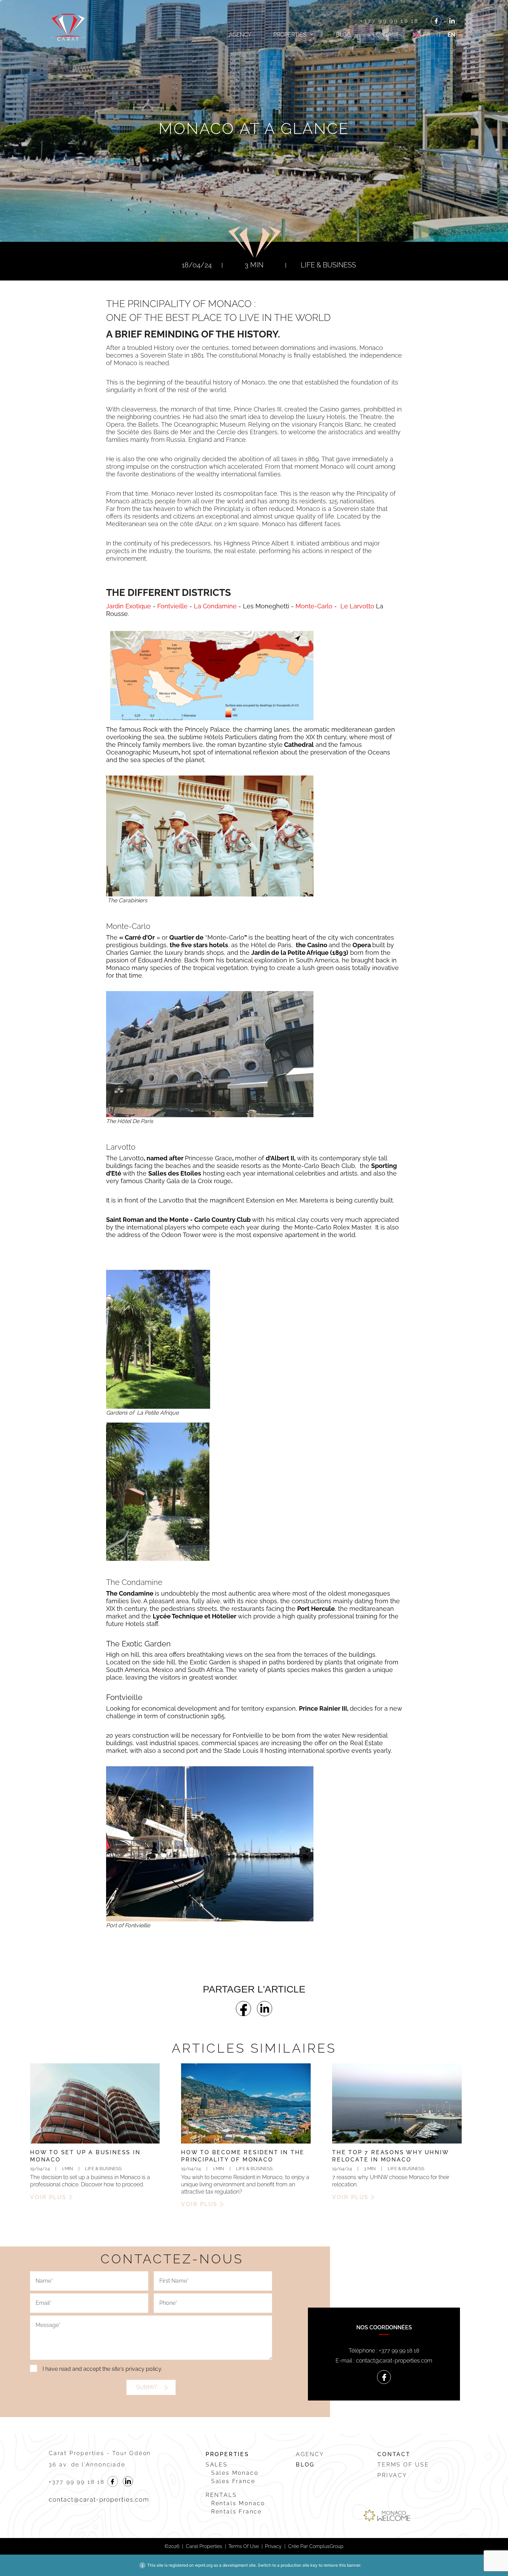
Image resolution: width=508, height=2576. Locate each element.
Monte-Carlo (314, 606)
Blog (343, 35)
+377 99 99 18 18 (389, 21)
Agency (240, 35)
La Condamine (215, 606)
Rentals (221, 2495)
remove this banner (342, 2565)
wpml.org (204, 2565)
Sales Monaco (235, 2473)
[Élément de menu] (436, 21)
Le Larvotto (357, 606)
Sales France (233, 2481)
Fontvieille (173, 606)
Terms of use (403, 2465)
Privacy (392, 2475)
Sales (217, 2465)
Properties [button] (290, 35)
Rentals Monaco (238, 2503)
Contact (386, 35)
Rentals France (237, 2512)
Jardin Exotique (129, 606)
